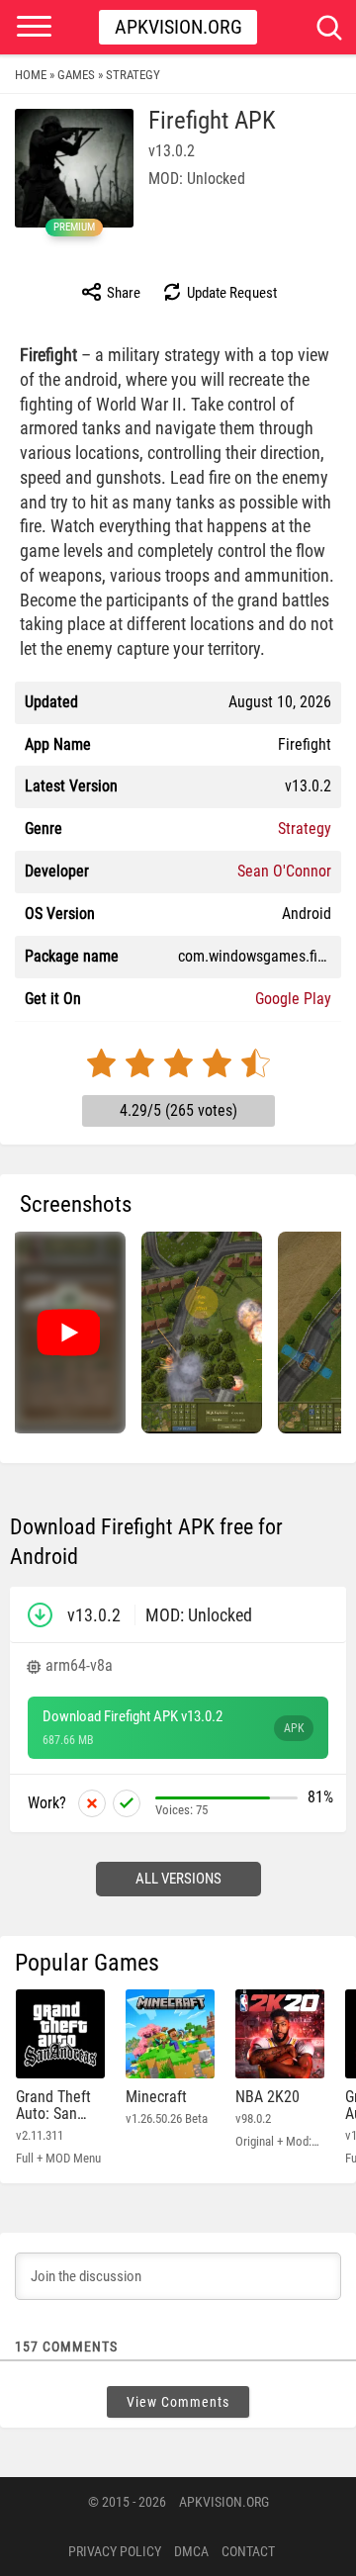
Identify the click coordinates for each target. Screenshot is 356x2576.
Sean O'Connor (284, 871)
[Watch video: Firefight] (68, 1333)
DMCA (191, 2551)
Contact (248, 2551)
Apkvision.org (178, 27)
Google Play (293, 999)
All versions (178, 1879)
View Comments (178, 2402)
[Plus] (127, 1803)
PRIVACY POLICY (115, 2551)
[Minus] (92, 1803)
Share (122, 293)
